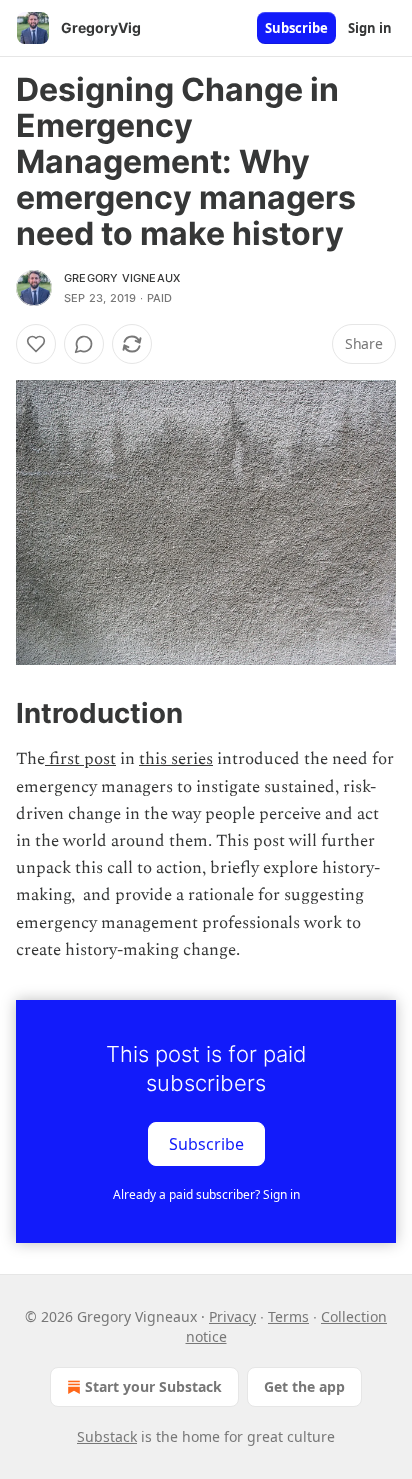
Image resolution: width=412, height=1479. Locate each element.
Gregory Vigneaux (122, 278)
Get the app (304, 1386)
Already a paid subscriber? (206, 1194)
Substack (107, 1436)
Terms (288, 1316)
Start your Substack (153, 1386)
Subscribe (296, 28)
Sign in (370, 28)
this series (176, 759)
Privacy (232, 1316)
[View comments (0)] (84, 344)
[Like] (36, 344)
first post (80, 759)
